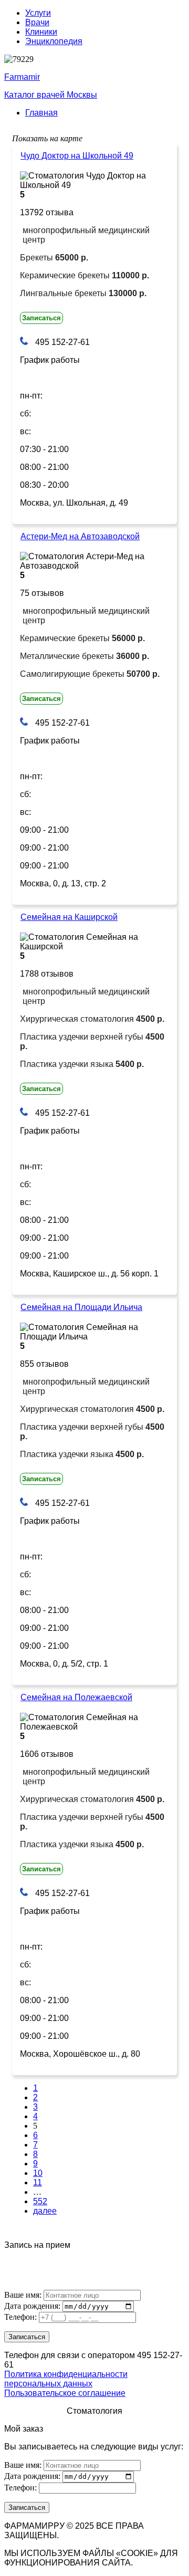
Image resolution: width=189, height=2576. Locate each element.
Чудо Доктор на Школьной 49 (77, 156)
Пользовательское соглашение (65, 2393)
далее (45, 2211)
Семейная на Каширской (69, 917)
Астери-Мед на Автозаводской (80, 536)
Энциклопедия (54, 41)
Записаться (41, 318)
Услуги (38, 13)
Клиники (41, 32)
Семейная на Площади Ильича (81, 1307)
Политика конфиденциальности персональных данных (66, 2379)
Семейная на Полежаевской (76, 1697)
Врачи (37, 22)
